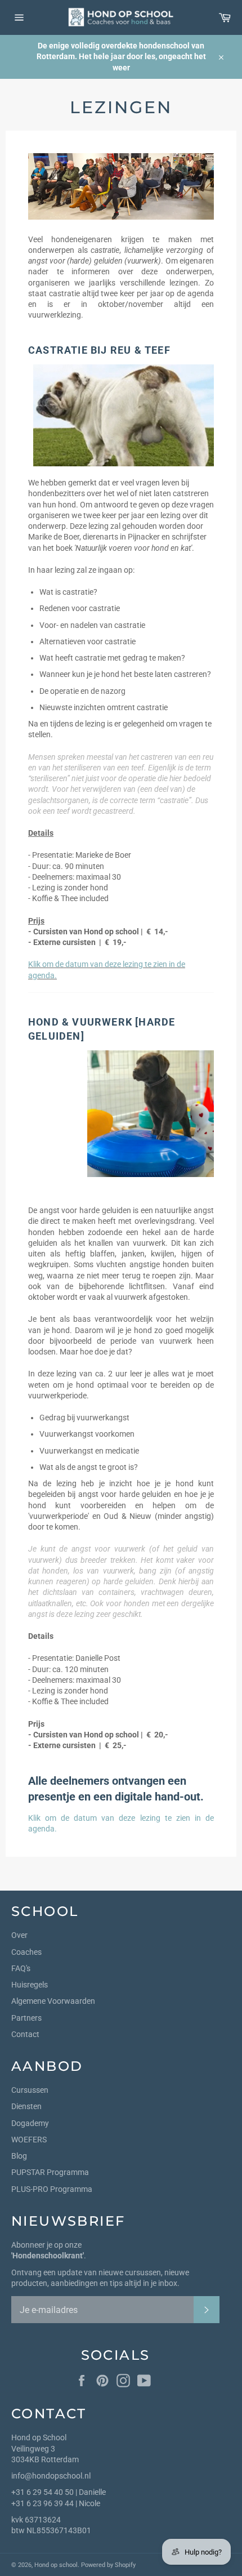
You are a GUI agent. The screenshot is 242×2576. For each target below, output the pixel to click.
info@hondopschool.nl (51, 2476)
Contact (25, 2034)
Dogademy (30, 2123)
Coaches (26, 1952)
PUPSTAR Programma (50, 2172)
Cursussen (30, 2090)
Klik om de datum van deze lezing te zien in (117, 1818)
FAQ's (21, 1968)
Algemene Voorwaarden (53, 2001)
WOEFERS (29, 2140)
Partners (26, 2018)
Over (19, 1935)
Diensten (26, 2106)
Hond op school (56, 2565)
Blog (19, 2156)
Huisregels (30, 1985)
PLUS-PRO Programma (52, 2189)
